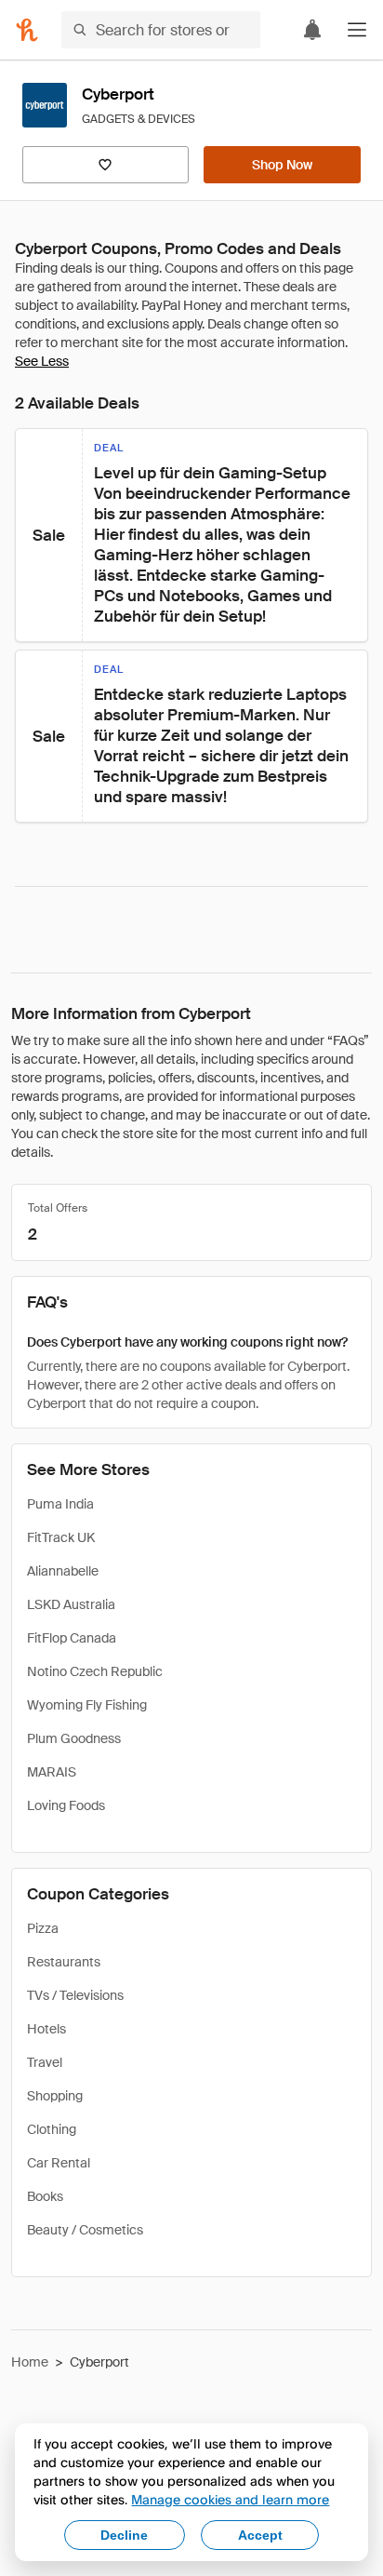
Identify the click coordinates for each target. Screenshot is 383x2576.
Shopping (55, 2096)
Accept (260, 2535)
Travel (45, 2062)
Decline (124, 2535)
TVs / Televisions (75, 1995)
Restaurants (64, 1962)
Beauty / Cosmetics (85, 2230)
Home (30, 2362)
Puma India (60, 1504)
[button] (357, 30)
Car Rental (59, 2163)
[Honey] (27, 30)
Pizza (43, 1928)
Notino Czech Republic (95, 1671)
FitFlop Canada (72, 1638)
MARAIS (52, 1772)
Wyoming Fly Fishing (87, 1705)
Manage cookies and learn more (230, 2499)
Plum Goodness (74, 1738)
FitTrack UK (61, 1537)
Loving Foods (66, 1805)
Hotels (46, 2029)
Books (45, 2196)
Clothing (52, 2129)
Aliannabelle (63, 1571)
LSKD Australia (71, 1604)
